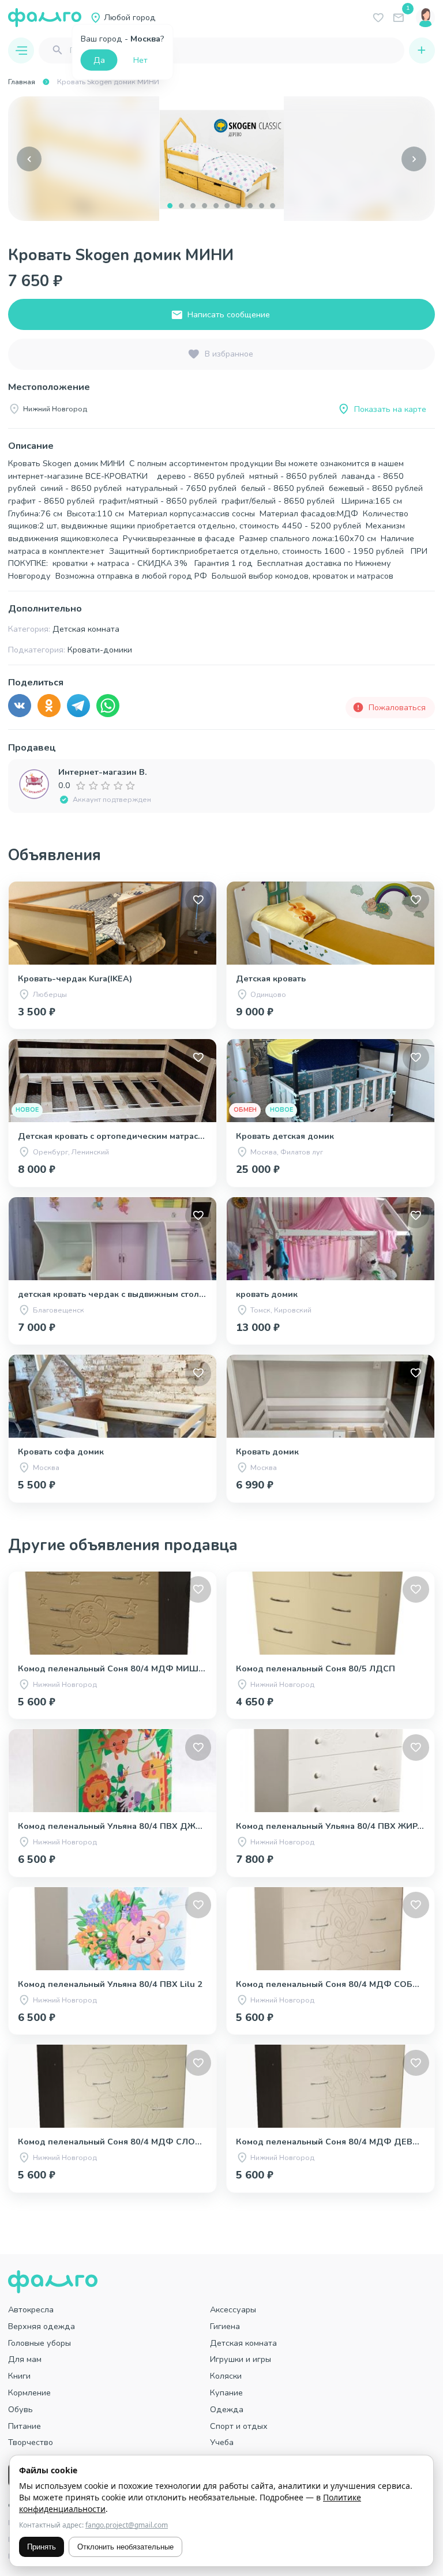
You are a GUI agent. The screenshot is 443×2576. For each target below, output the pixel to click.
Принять (42, 2547)
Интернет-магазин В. (103, 772)
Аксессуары (233, 2309)
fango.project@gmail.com (127, 2525)
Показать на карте (390, 409)
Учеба (222, 2442)
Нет (140, 60)
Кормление (29, 2393)
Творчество (31, 2442)
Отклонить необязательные (125, 2547)
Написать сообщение (229, 314)
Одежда (227, 2409)
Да (99, 60)
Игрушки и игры (241, 2359)
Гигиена (225, 2326)
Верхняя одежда (42, 2326)
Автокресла (31, 2309)
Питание (25, 2426)
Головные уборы (40, 2343)
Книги (19, 2376)
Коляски (226, 2376)
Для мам (25, 2359)
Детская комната (243, 2343)
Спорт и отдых (239, 2426)
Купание (226, 2393)
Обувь (20, 2409)
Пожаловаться (397, 707)
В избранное (229, 354)
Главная (22, 82)
